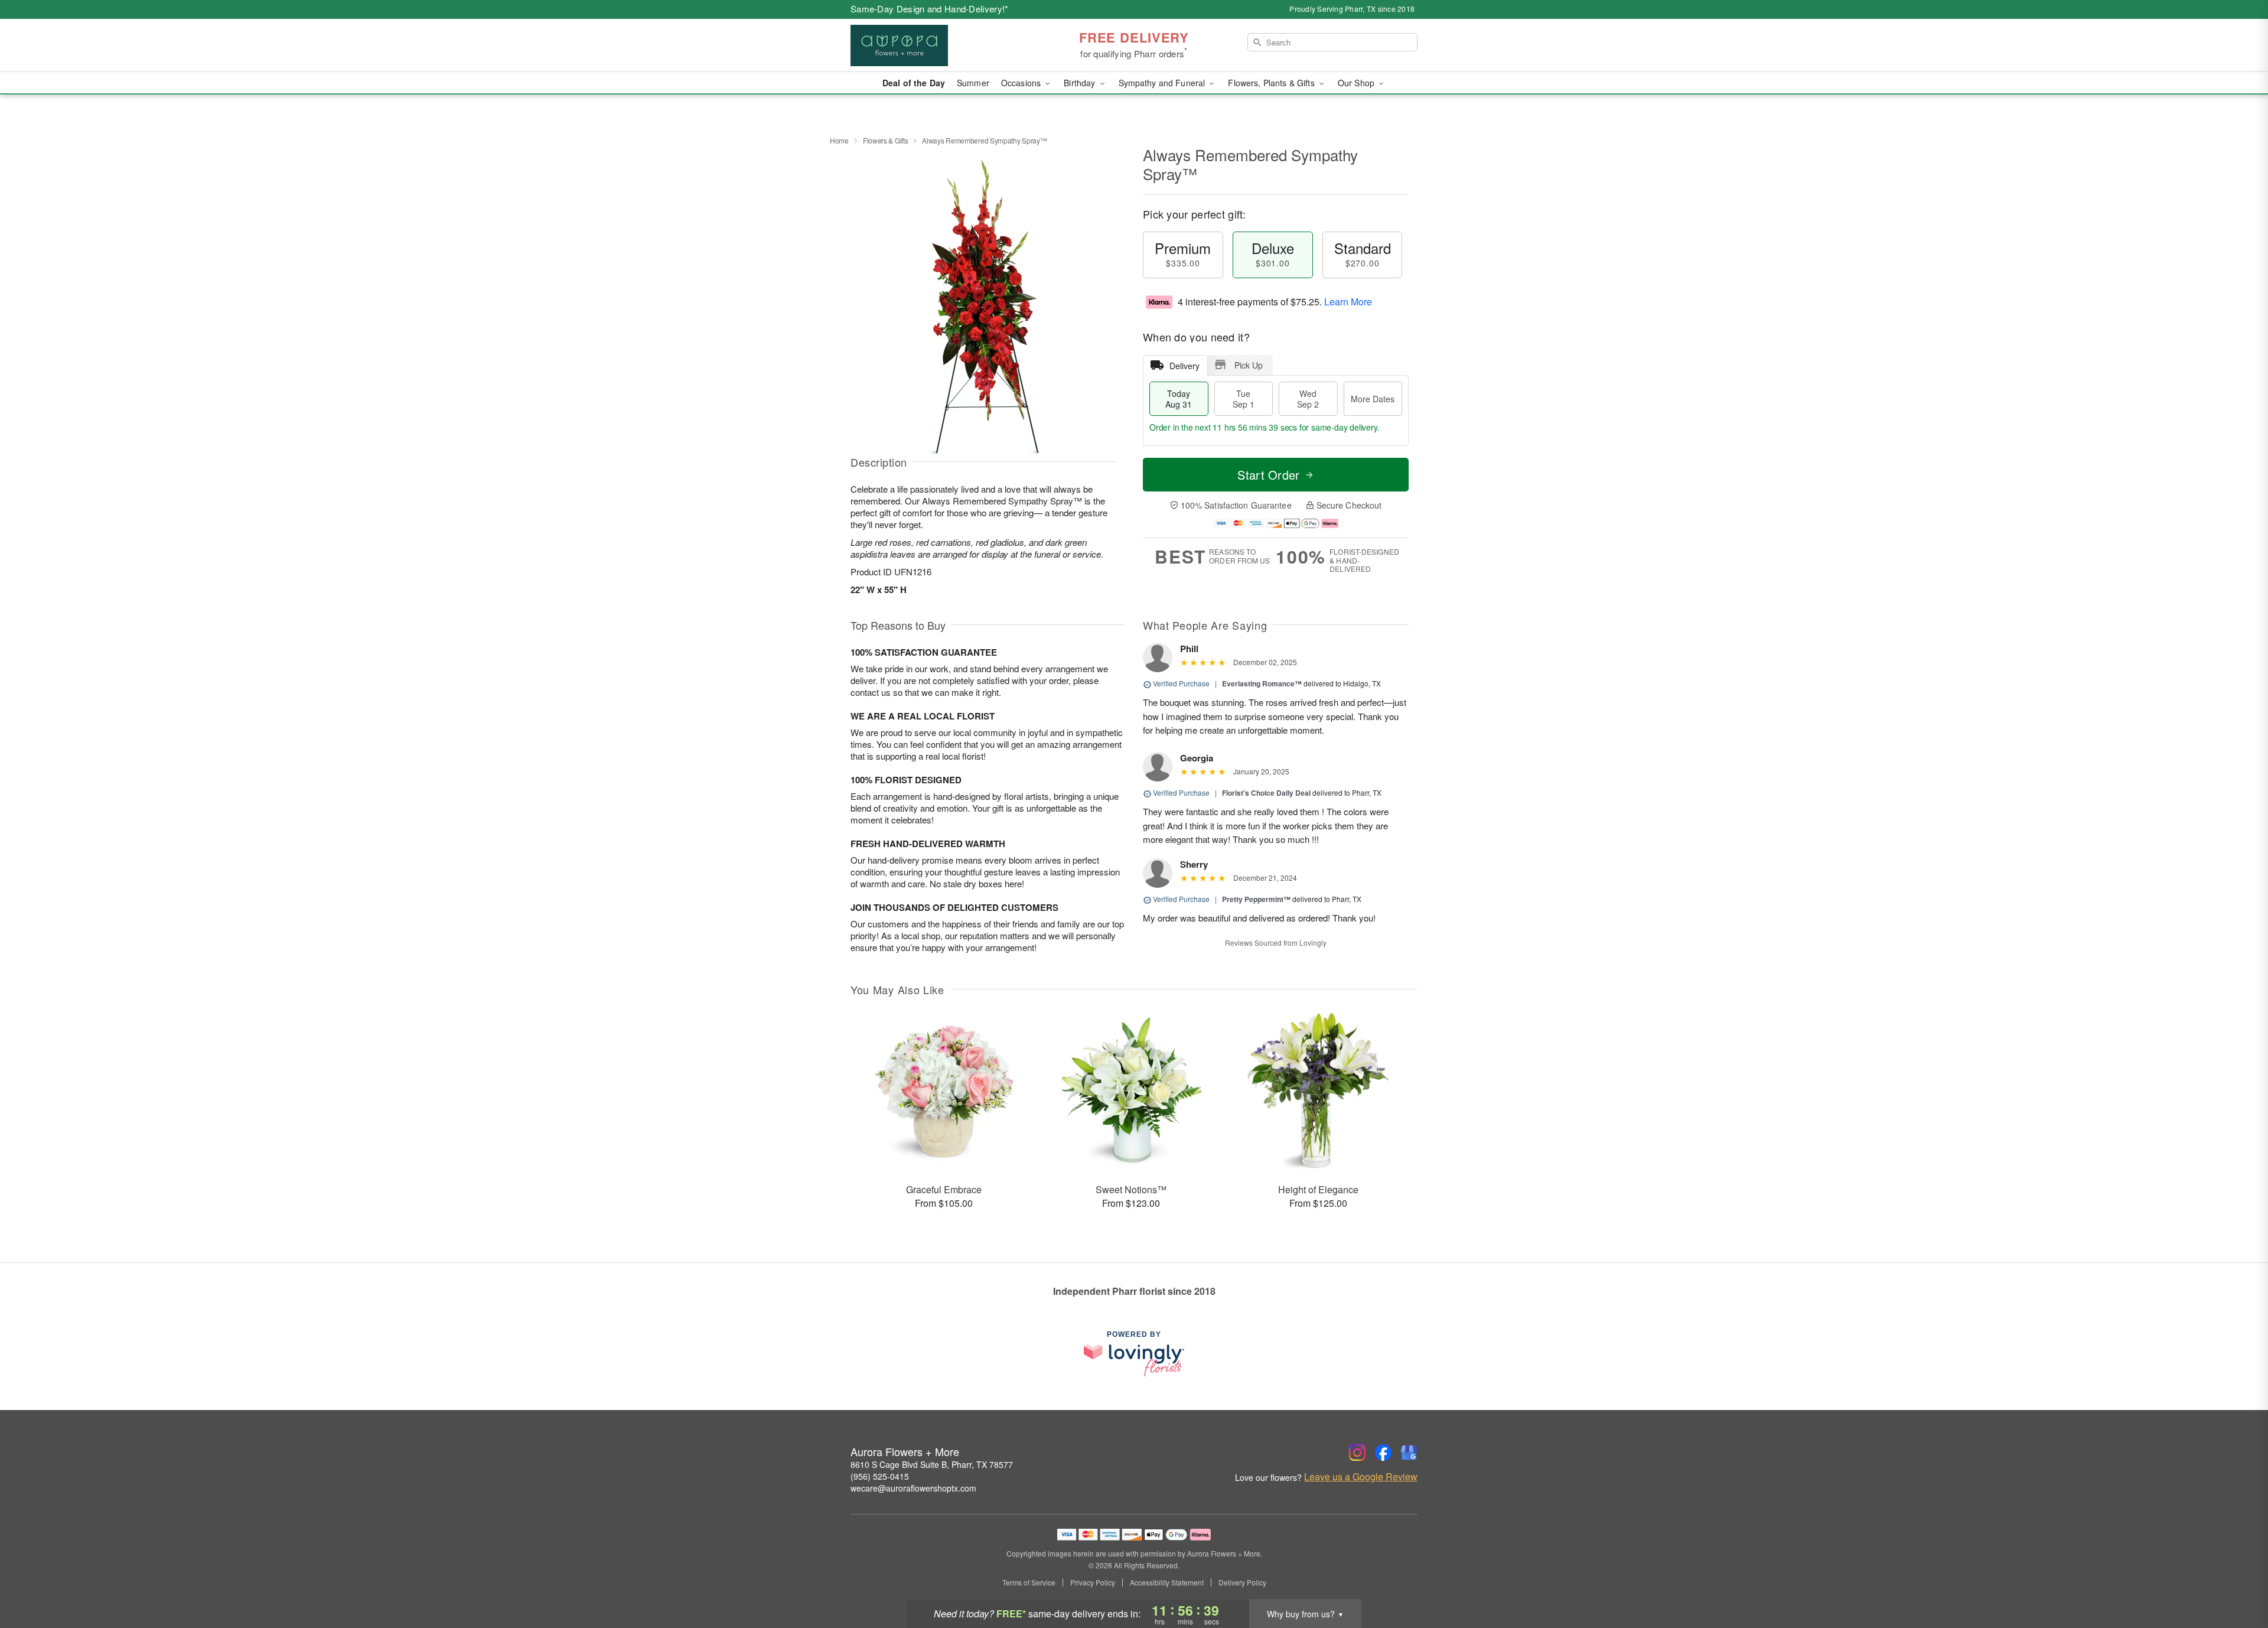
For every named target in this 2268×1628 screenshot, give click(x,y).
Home (839, 140)
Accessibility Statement (1167, 1583)
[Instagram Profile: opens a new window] (1357, 1453)
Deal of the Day (914, 83)
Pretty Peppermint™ (1256, 899)
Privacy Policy (1093, 1583)
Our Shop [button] (1357, 83)
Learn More (1348, 302)
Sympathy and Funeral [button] (1163, 83)
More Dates (1373, 399)
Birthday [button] (1081, 83)
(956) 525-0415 (880, 1476)
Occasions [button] (1022, 83)
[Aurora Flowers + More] (936, 45)
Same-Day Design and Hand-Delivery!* (930, 9)
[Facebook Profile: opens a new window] (1383, 1453)
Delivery (1184, 366)
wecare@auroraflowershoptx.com (913, 1488)
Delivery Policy (1242, 1583)
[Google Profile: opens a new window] (1409, 1453)
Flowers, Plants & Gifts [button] (1272, 83)
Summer (973, 83)
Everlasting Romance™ (1262, 683)
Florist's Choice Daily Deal (1266, 793)
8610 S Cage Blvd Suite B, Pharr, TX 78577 (932, 1464)
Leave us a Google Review (1361, 1477)
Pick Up (1249, 365)
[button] (2237, 1578)
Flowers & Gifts (886, 140)
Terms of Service (1029, 1583)
